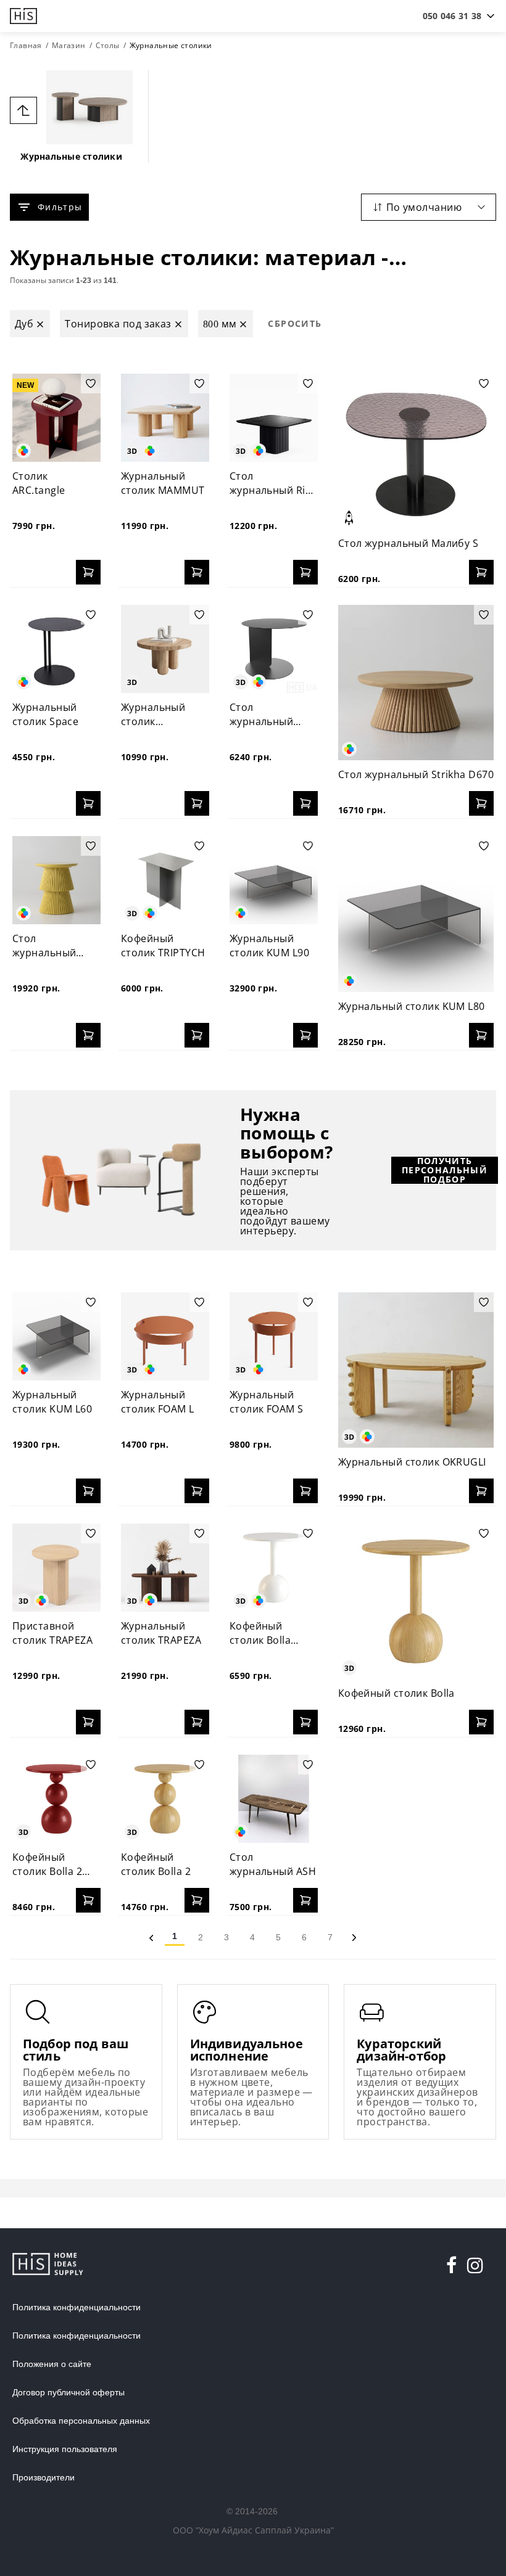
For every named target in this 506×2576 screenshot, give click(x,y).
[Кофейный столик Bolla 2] (165, 1799)
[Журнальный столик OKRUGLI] (416, 1370)
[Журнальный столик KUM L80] (416, 914)
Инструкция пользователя (65, 2449)
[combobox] (452, 16)
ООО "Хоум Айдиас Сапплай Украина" (253, 2530)
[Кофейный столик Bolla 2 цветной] (56, 1799)
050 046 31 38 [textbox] (452, 16)
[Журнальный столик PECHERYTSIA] (165, 649)
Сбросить (295, 323)
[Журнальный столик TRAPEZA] (165, 1568)
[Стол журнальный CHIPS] (274, 649)
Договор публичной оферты (68, 2392)
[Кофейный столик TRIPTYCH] (165, 880)
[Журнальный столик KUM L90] (274, 880)
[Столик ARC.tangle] (56, 418)
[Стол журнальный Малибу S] (416, 451)
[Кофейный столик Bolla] (416, 1601)
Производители (44, 2477)
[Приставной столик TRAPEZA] (56, 1568)
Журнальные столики (71, 156)
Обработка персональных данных (81, 2421)
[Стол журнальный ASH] (274, 1799)
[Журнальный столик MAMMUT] (165, 418)
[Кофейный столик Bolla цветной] (274, 1568)
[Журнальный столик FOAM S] (274, 1336)
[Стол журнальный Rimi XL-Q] (274, 418)
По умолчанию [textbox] (424, 207)
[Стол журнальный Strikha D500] (56, 880)
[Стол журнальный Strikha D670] (416, 683)
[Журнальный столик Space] (56, 649)
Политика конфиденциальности (77, 2307)
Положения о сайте (52, 2364)
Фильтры (60, 207)
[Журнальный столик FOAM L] (165, 1336)
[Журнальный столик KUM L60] (56, 1336)
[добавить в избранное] (91, 384)
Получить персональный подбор (445, 1170)
